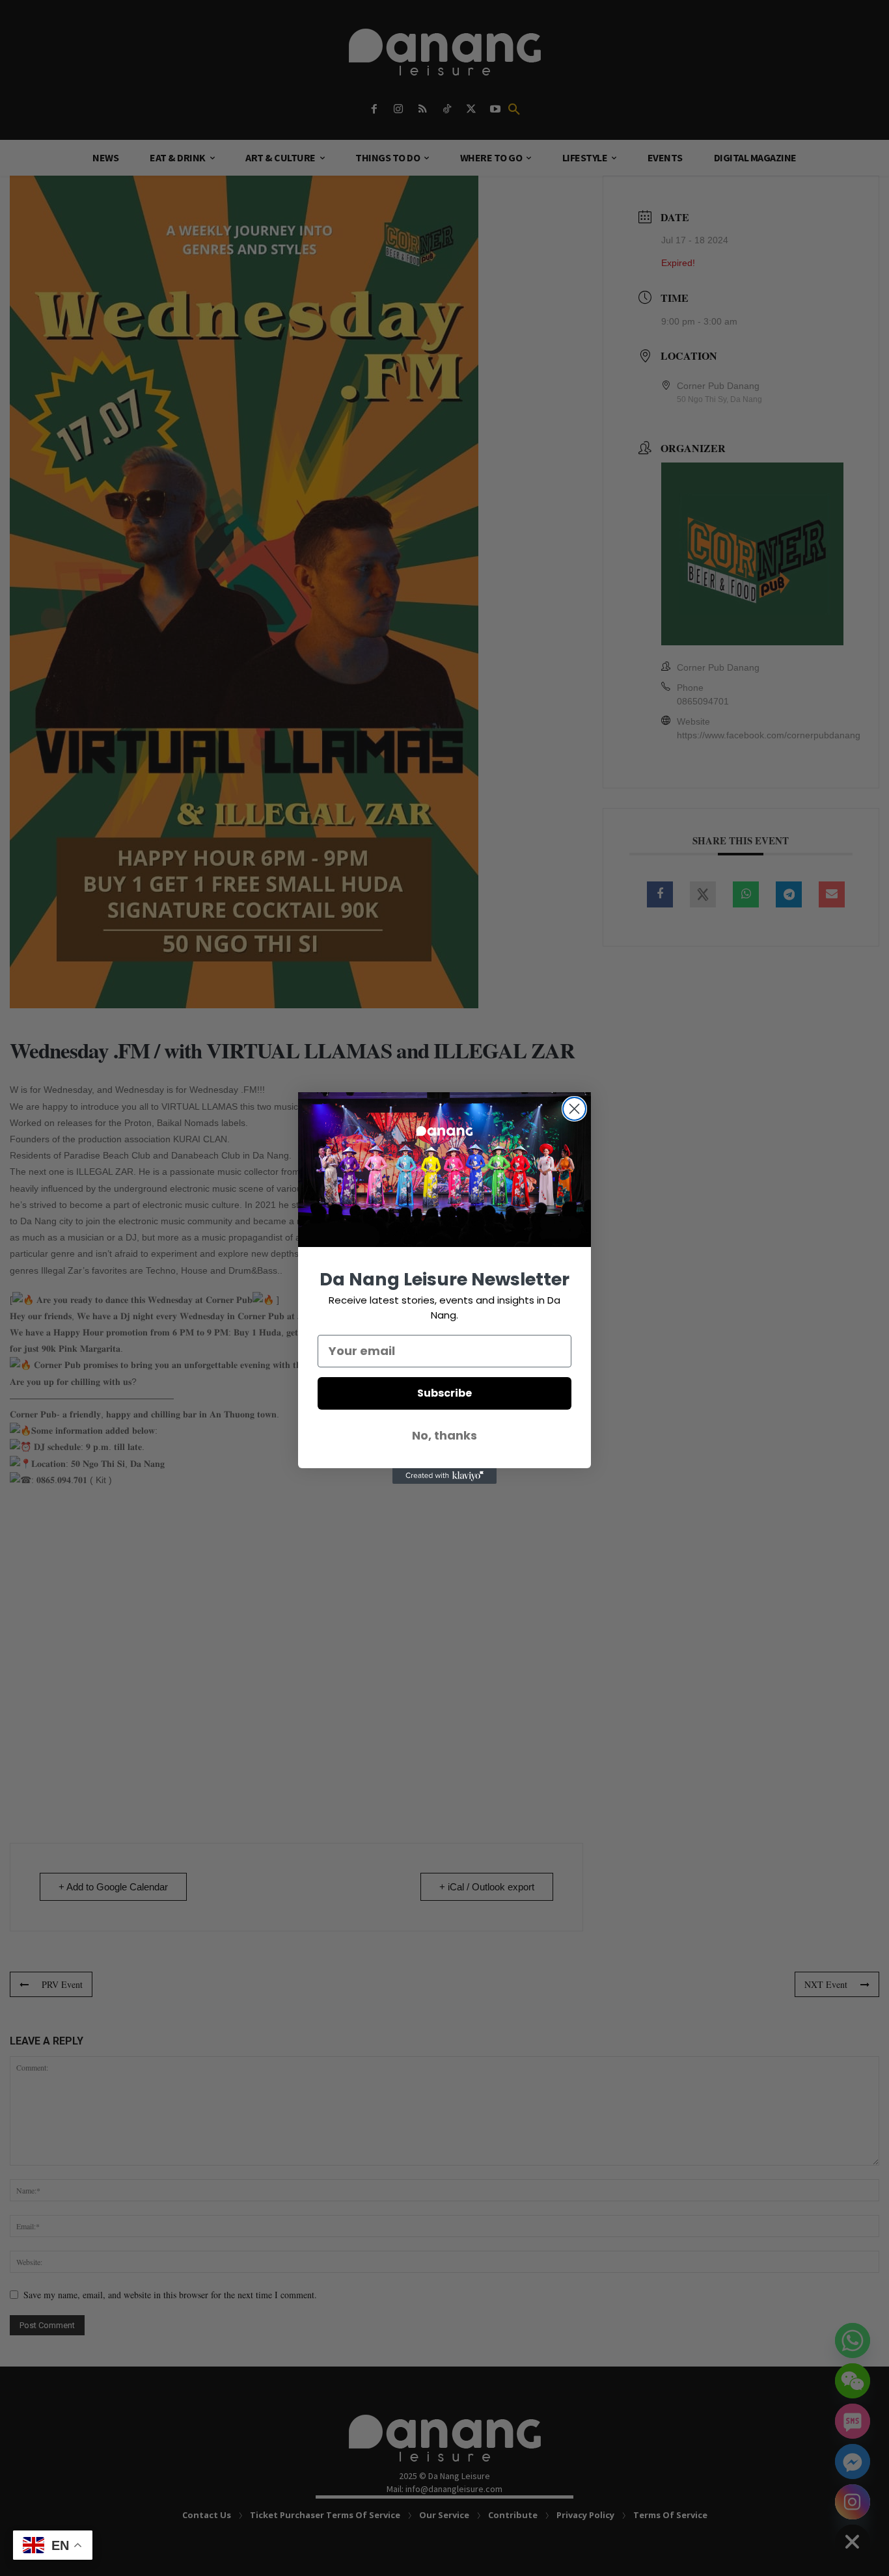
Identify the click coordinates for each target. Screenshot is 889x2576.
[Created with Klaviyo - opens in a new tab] (444, 1476)
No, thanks (444, 1435)
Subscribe (444, 1393)
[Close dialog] (574, 1109)
